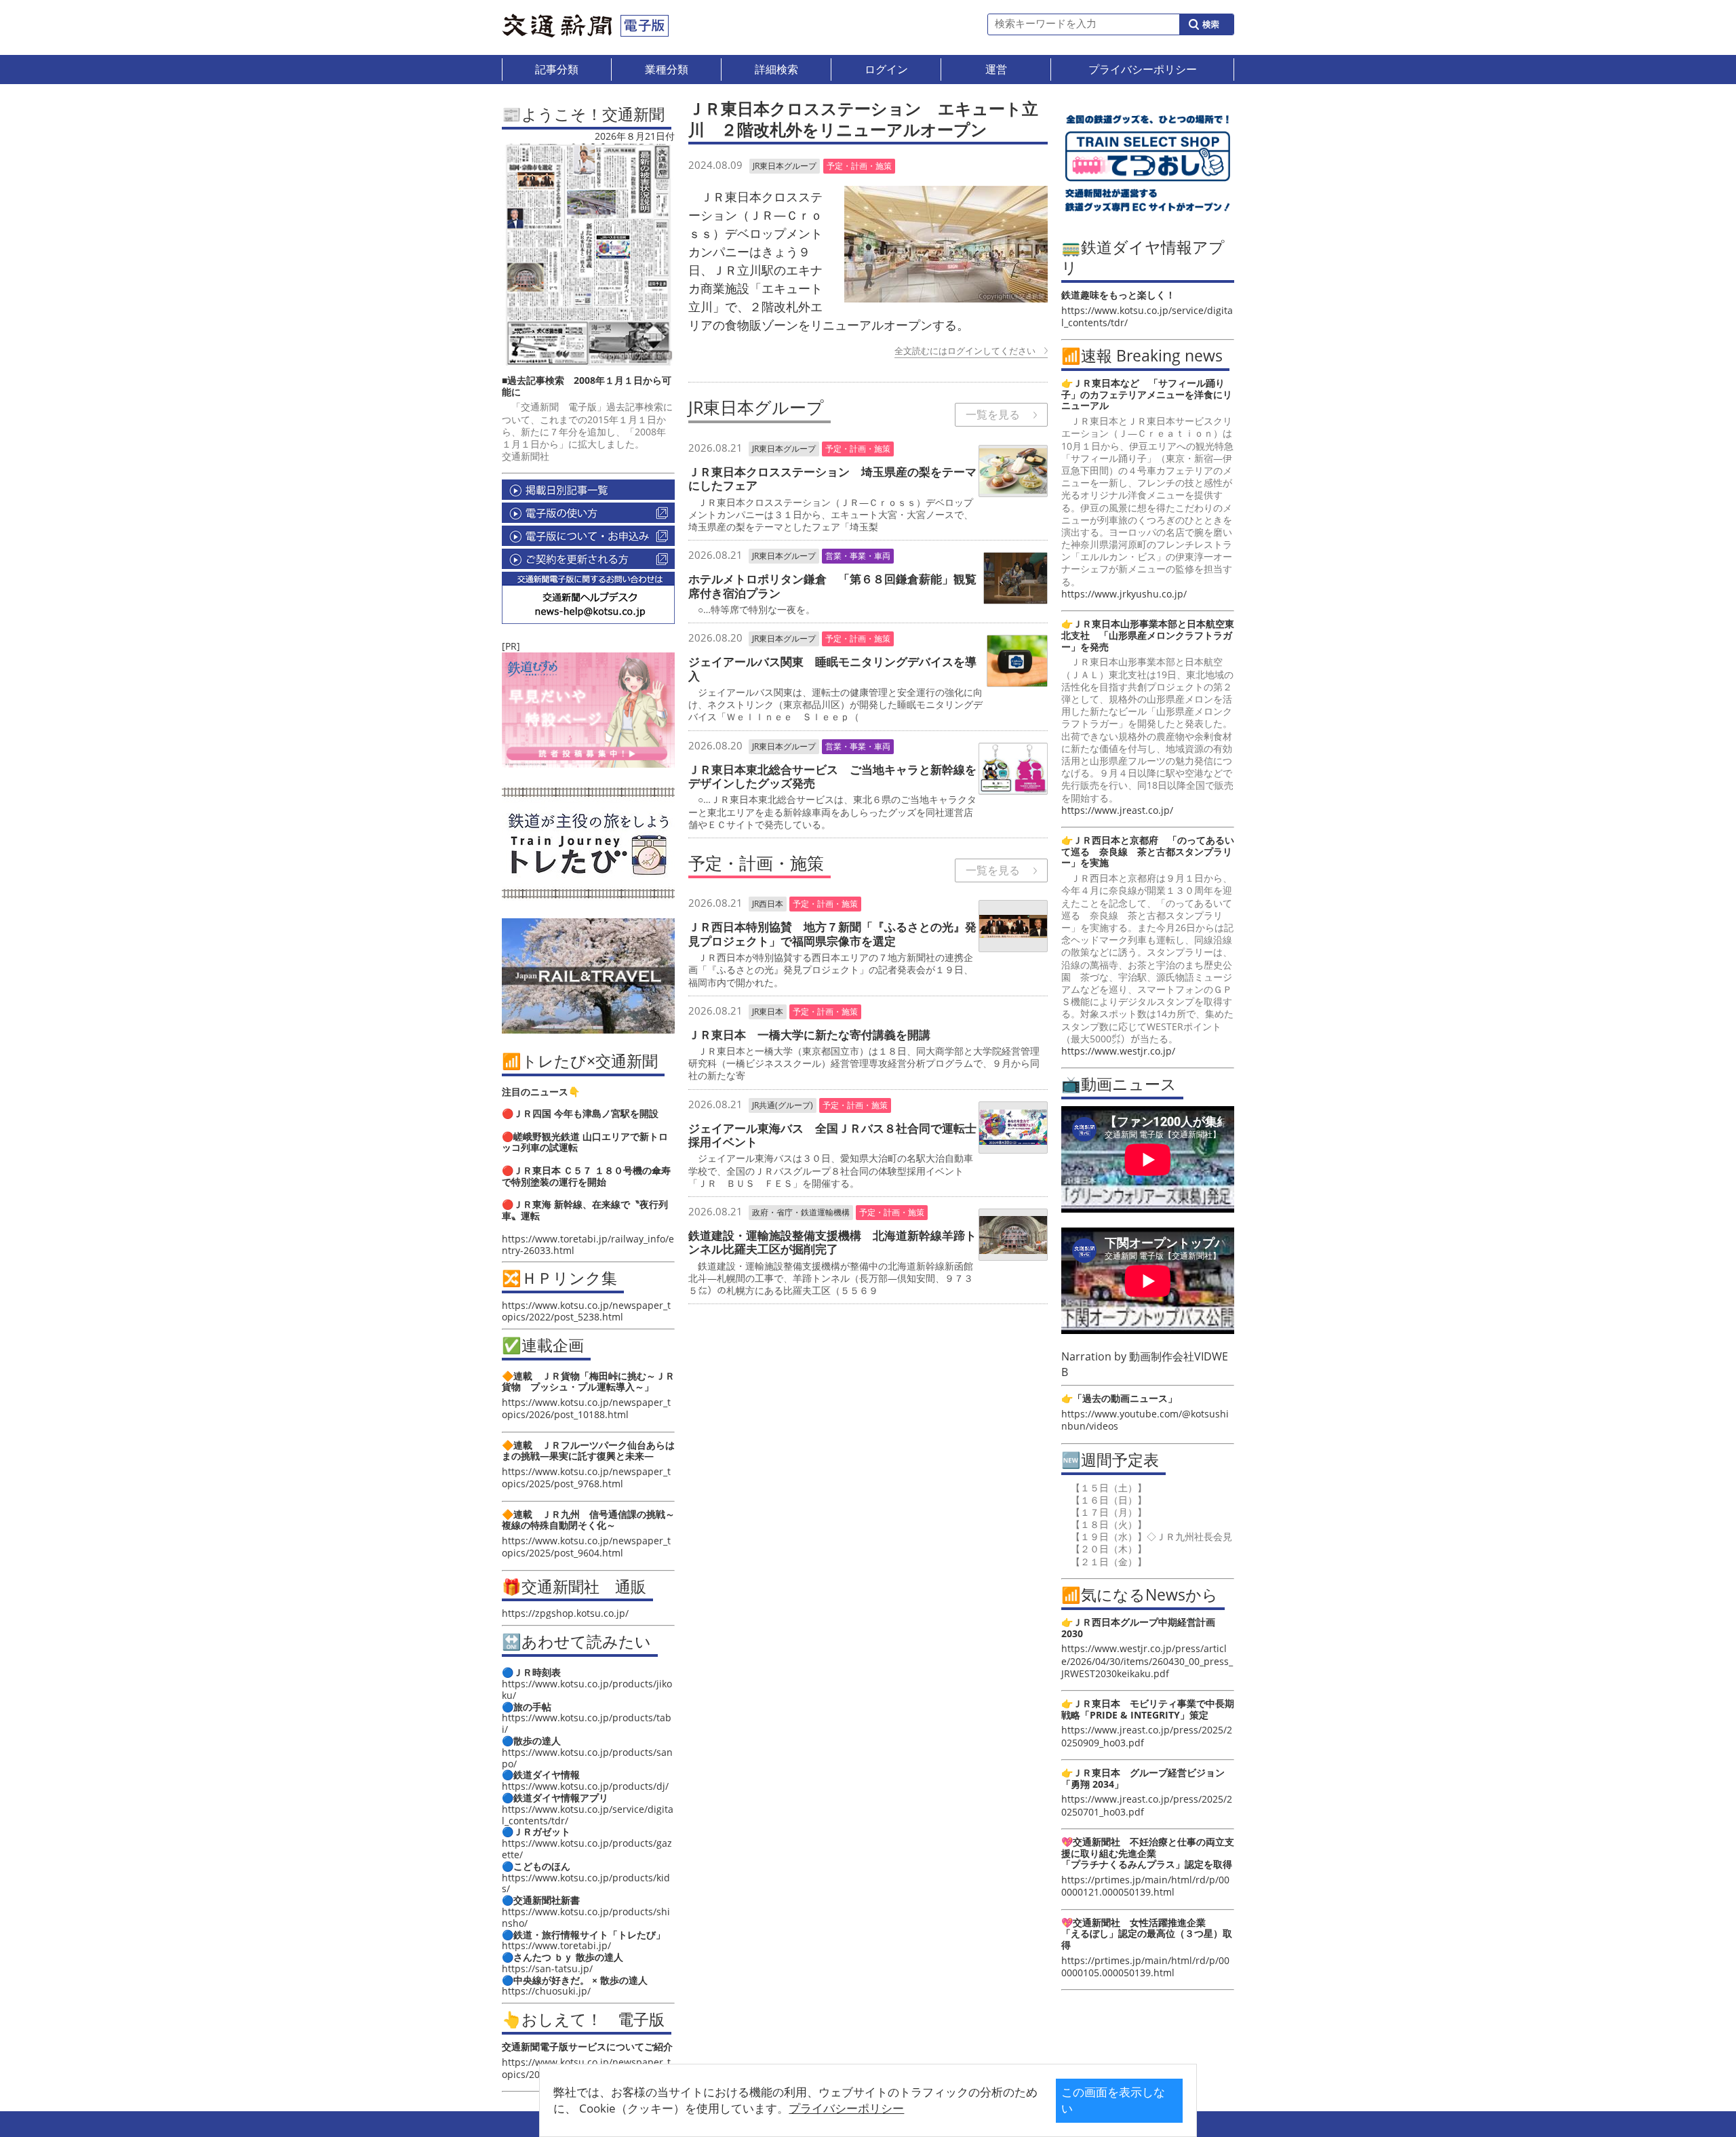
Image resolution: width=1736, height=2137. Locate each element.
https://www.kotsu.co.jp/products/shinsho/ (586, 1917)
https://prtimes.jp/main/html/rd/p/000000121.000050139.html (1145, 1886)
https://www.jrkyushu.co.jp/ (1124, 594)
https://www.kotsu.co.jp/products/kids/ (586, 1883)
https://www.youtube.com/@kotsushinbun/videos (1145, 1420)
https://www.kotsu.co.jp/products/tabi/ (587, 1723)
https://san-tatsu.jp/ (547, 1968)
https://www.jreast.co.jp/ (1117, 810)
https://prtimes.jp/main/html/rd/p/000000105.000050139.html (1145, 1966)
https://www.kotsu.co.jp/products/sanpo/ (587, 1758)
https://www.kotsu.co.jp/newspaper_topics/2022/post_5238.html (586, 1311)
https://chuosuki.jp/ (546, 1991)
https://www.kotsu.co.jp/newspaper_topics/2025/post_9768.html (586, 1477)
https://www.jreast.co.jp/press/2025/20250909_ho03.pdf (1147, 1736)
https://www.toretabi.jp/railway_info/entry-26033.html (588, 1244)
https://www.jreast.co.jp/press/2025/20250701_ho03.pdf (1147, 1805)
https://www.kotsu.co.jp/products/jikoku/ (587, 1689)
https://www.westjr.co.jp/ (1118, 1051)
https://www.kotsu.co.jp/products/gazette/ (587, 1849)
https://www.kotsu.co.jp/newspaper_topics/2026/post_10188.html (586, 1408)
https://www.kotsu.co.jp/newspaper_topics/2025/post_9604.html (586, 1547)
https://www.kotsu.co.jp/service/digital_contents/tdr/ (588, 1815)
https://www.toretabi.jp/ (556, 1945)
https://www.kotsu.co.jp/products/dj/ (585, 1786)
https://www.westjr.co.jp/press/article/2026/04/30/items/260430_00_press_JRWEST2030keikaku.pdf (1147, 1661)
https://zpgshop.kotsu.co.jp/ (565, 1613)
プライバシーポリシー (846, 2108)
